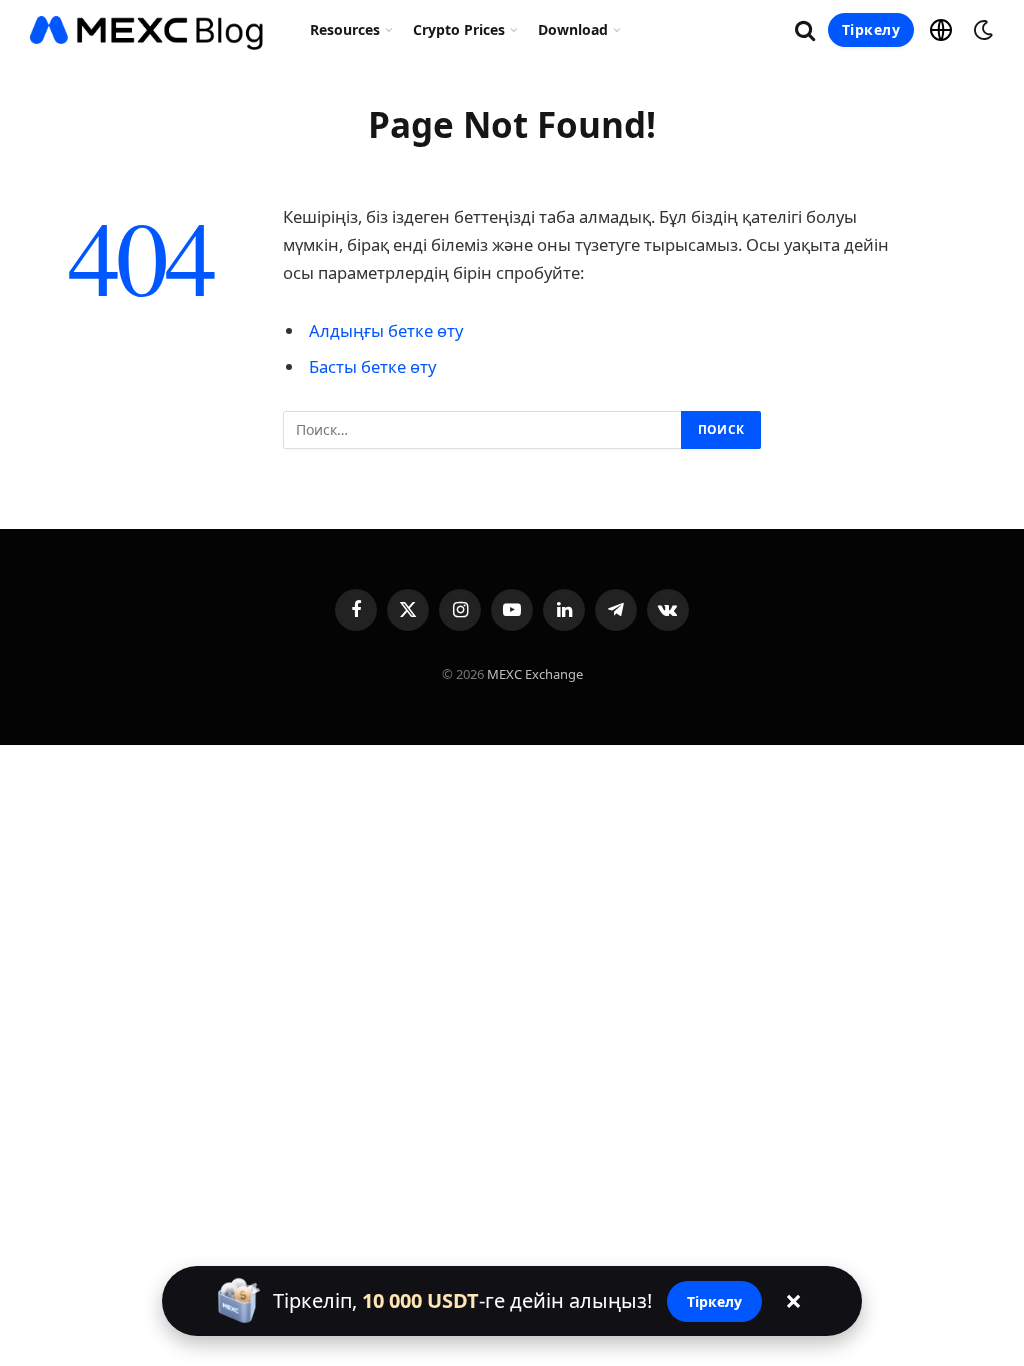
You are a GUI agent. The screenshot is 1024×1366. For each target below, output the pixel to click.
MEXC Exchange (535, 674)
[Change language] (941, 30)
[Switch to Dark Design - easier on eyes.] (981, 30)
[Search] (805, 30)
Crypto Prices (459, 29)
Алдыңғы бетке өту (386, 330)
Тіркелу (871, 29)
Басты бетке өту (372, 366)
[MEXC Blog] (147, 30)
